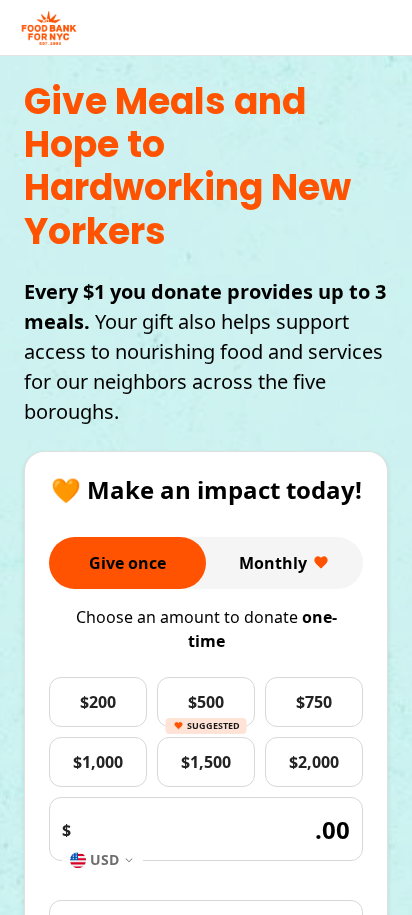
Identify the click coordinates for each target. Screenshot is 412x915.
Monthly (273, 563)
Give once (127, 563)
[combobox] (102, 859)
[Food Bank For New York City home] (49, 28)
